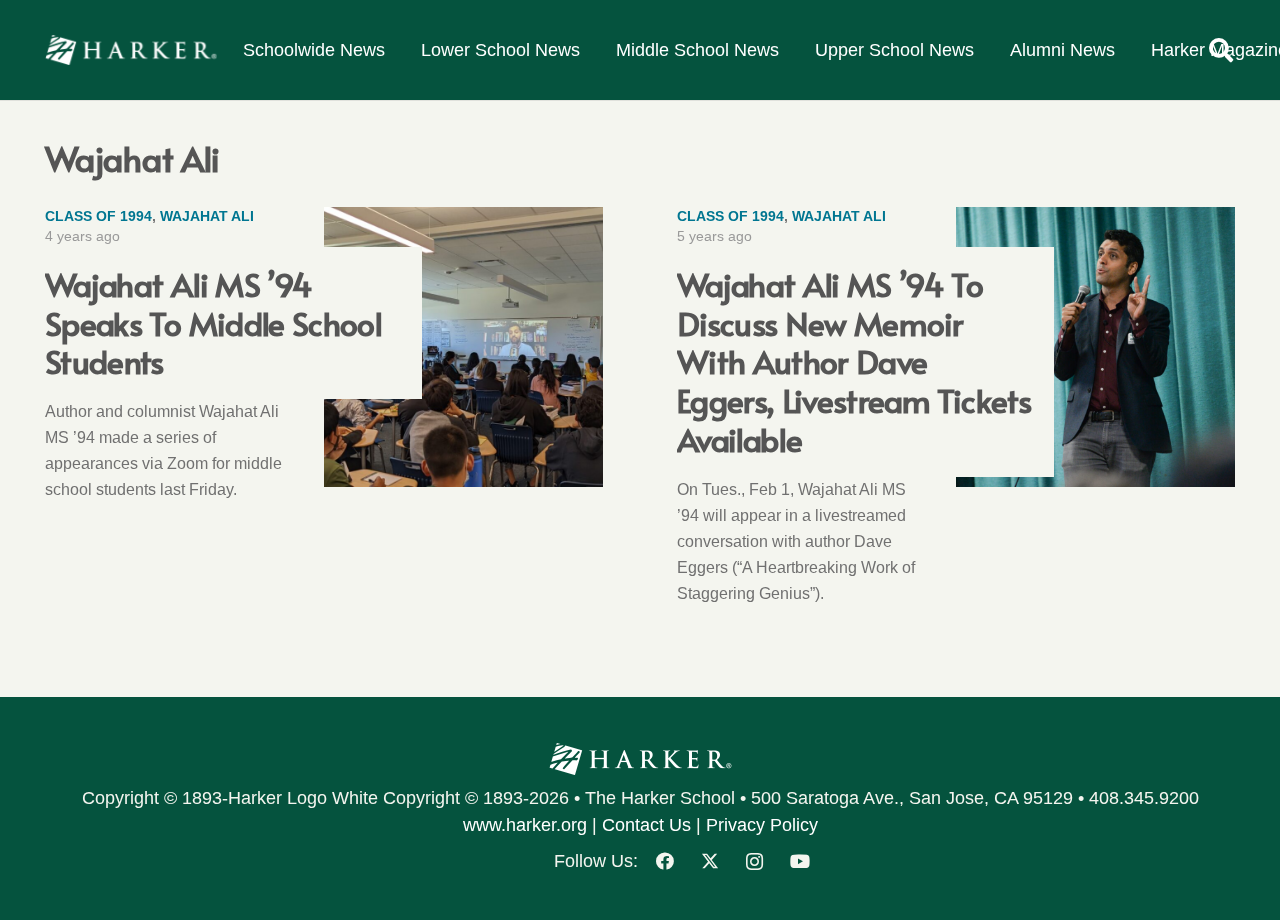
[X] (709, 861)
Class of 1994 (98, 216)
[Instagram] (754, 861)
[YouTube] (799, 861)
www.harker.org (525, 825)
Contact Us (646, 825)
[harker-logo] (131, 50)
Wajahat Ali (207, 216)
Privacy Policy (762, 825)
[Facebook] (664, 861)
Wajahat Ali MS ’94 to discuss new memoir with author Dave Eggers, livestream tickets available (854, 361)
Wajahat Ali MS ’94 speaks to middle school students (213, 322)
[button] (1220, 50)
